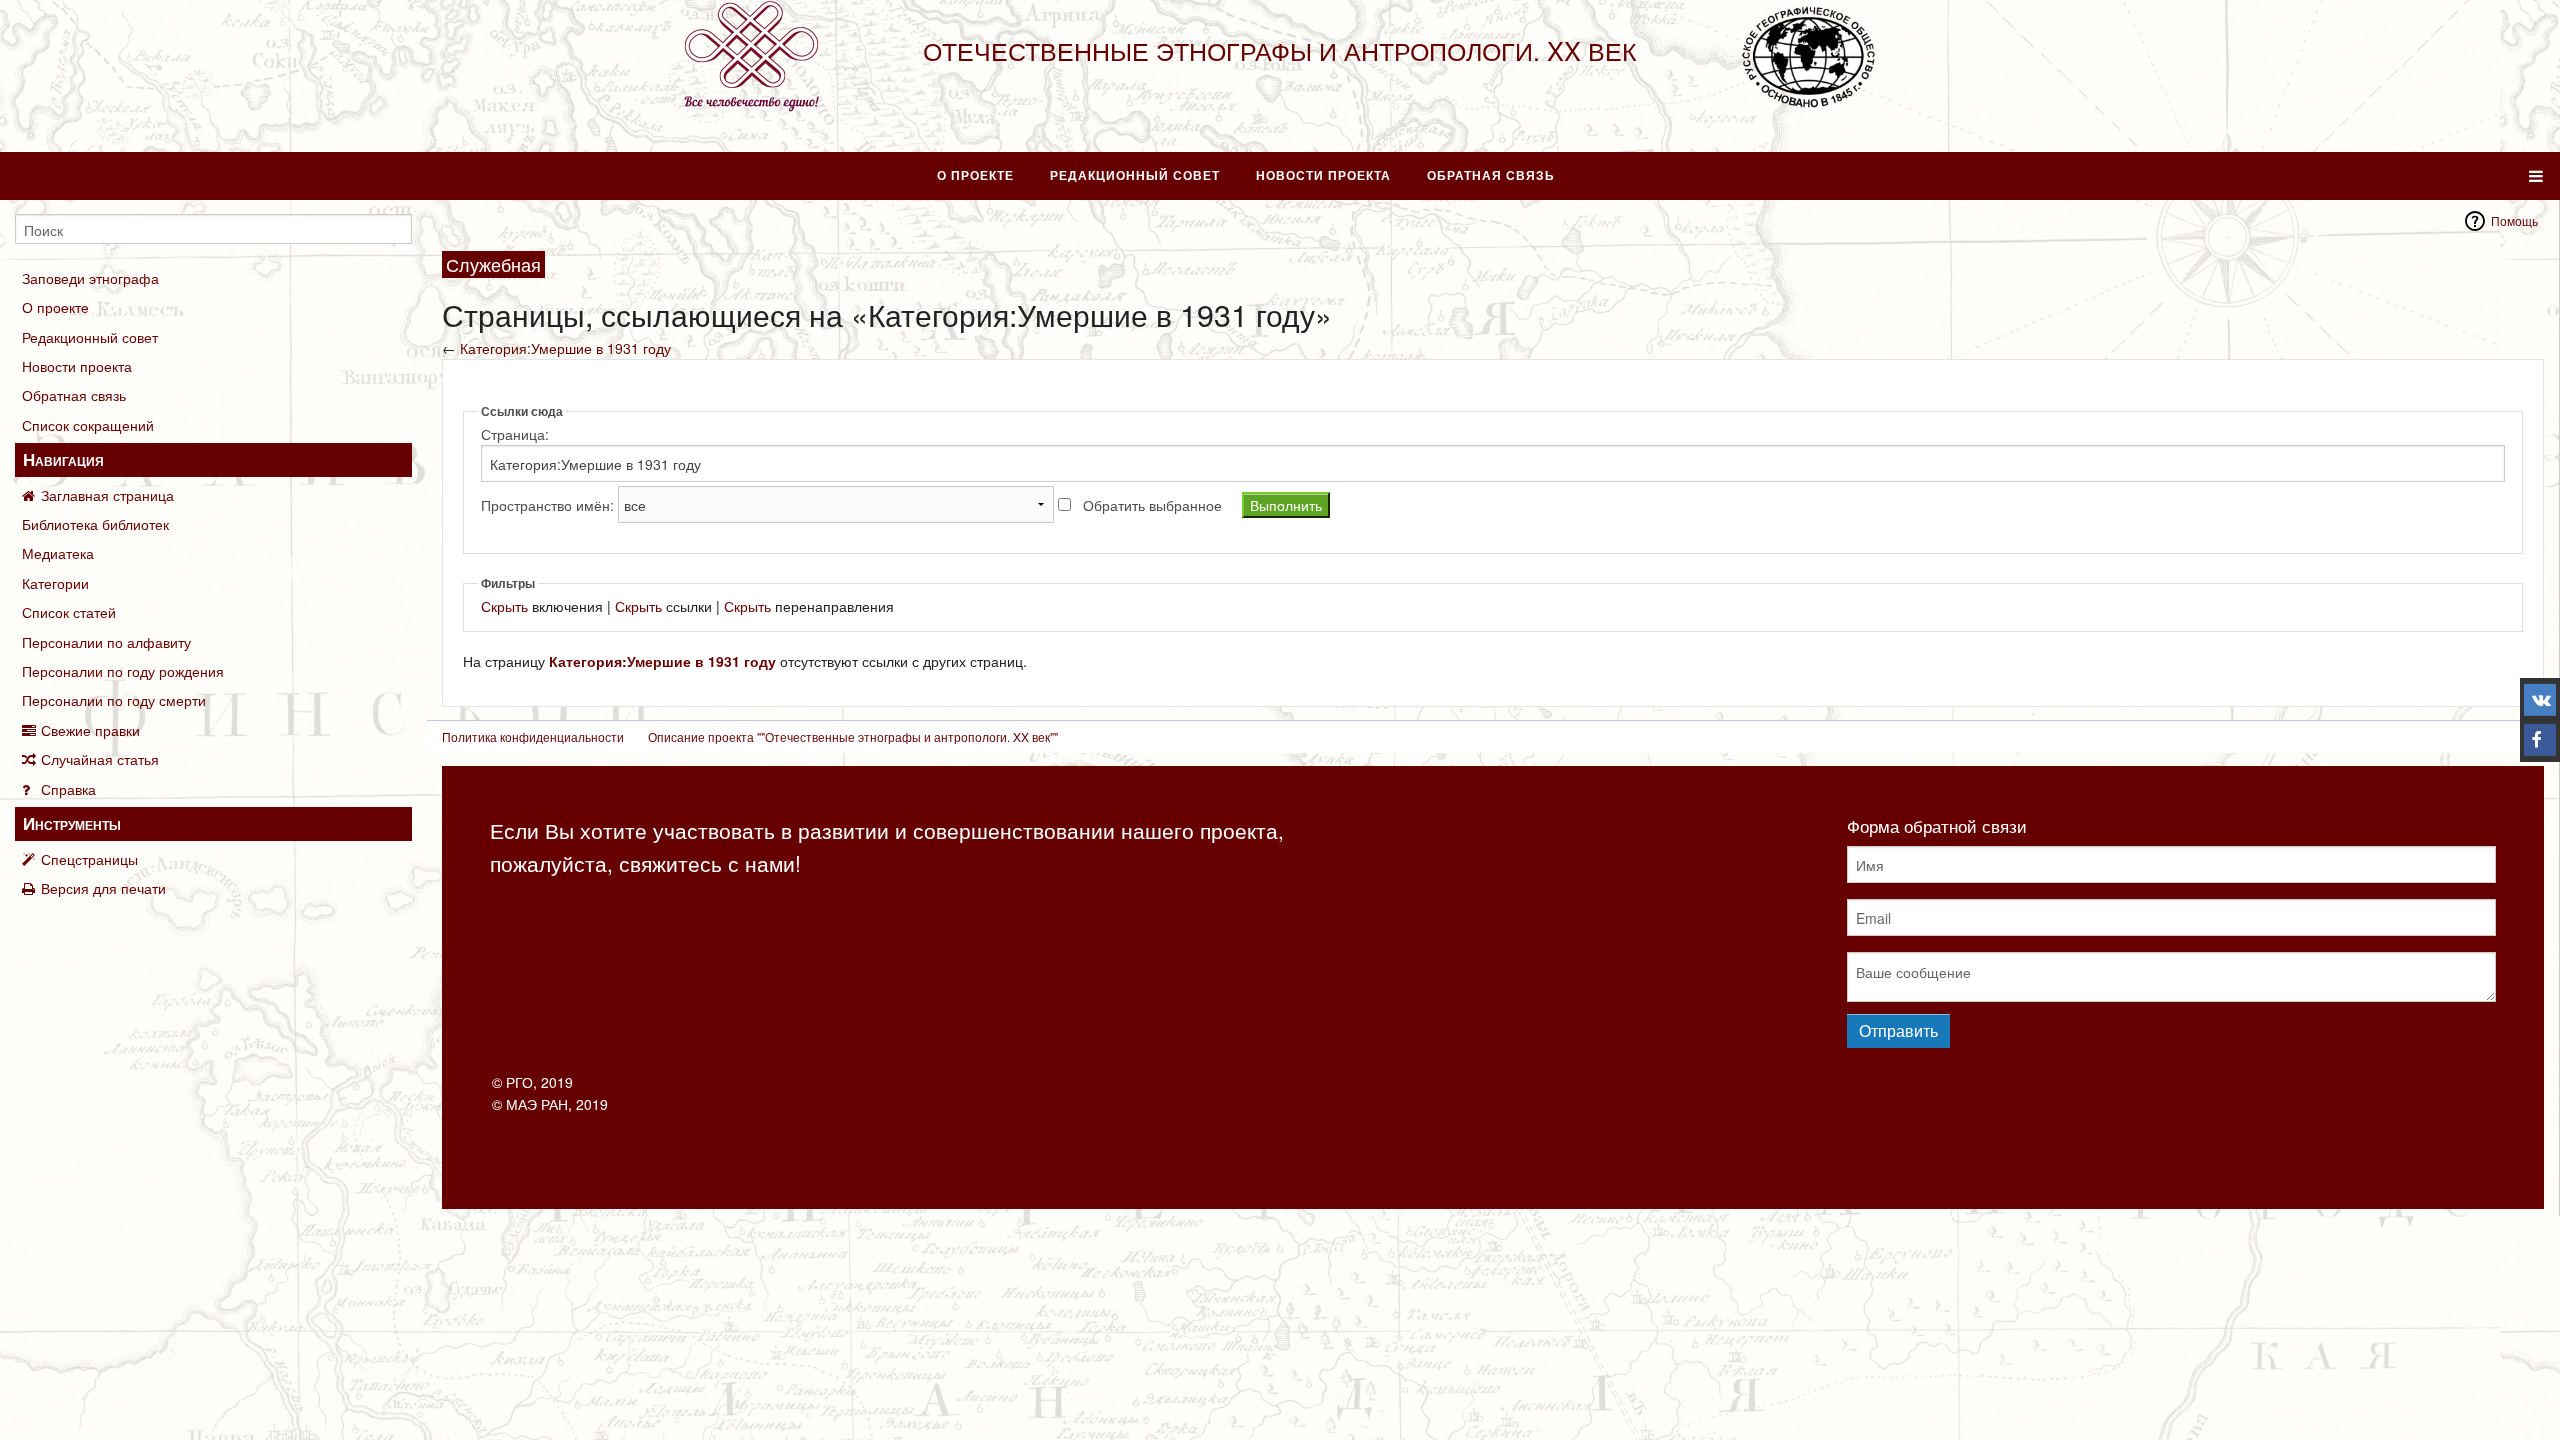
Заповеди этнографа (90, 278)
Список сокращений (88, 425)
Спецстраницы (89, 859)
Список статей (69, 612)
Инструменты (72, 823)
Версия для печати (103, 888)
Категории (55, 583)
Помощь (2514, 220)
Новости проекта (1323, 175)
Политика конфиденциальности (533, 736)
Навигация (63, 459)
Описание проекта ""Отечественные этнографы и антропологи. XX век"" (853, 736)
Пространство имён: (547, 505)
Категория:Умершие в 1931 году (565, 348)
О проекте (975, 175)
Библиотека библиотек (95, 524)
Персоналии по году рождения (123, 671)
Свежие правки (90, 730)
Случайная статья (100, 759)
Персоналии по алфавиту (106, 642)
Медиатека (58, 553)
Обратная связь (1491, 175)
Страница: (515, 434)
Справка (68, 789)
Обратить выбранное (1152, 505)
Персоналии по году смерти (114, 700)
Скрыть (504, 606)
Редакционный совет (1135, 175)
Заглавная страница (107, 495)
